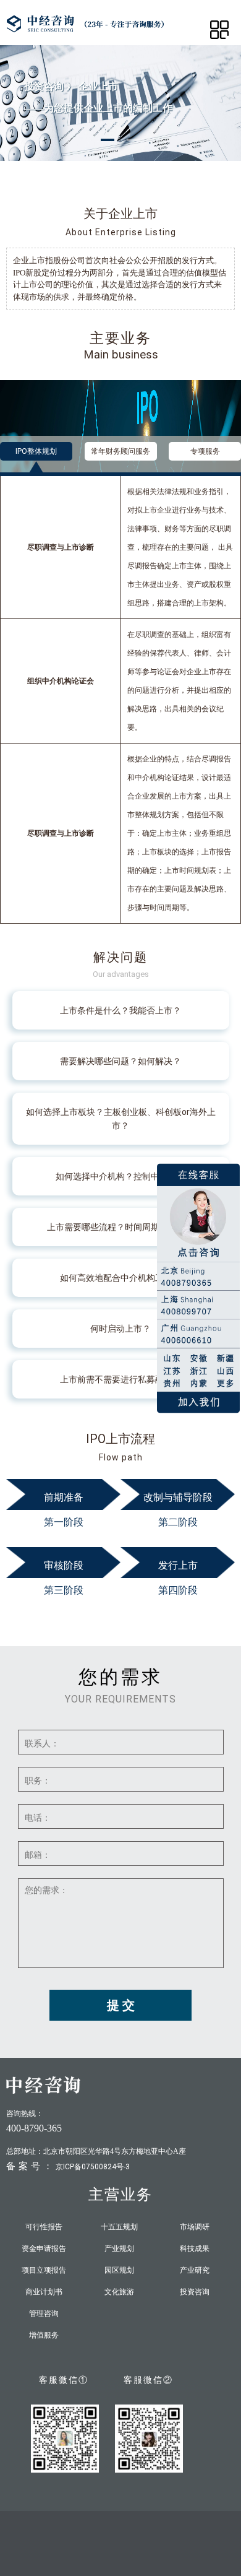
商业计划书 (44, 2292)
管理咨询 (44, 2314)
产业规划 (119, 2249)
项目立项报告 (44, 2270)
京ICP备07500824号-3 (93, 2167)
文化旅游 (119, 2292)
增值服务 (44, 2335)
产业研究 (195, 2270)
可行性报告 (44, 2227)
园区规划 (119, 2270)
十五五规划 (119, 2227)
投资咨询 (195, 2292)
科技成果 (195, 2249)
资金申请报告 (44, 2249)
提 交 (121, 2005)
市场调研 (195, 2227)
